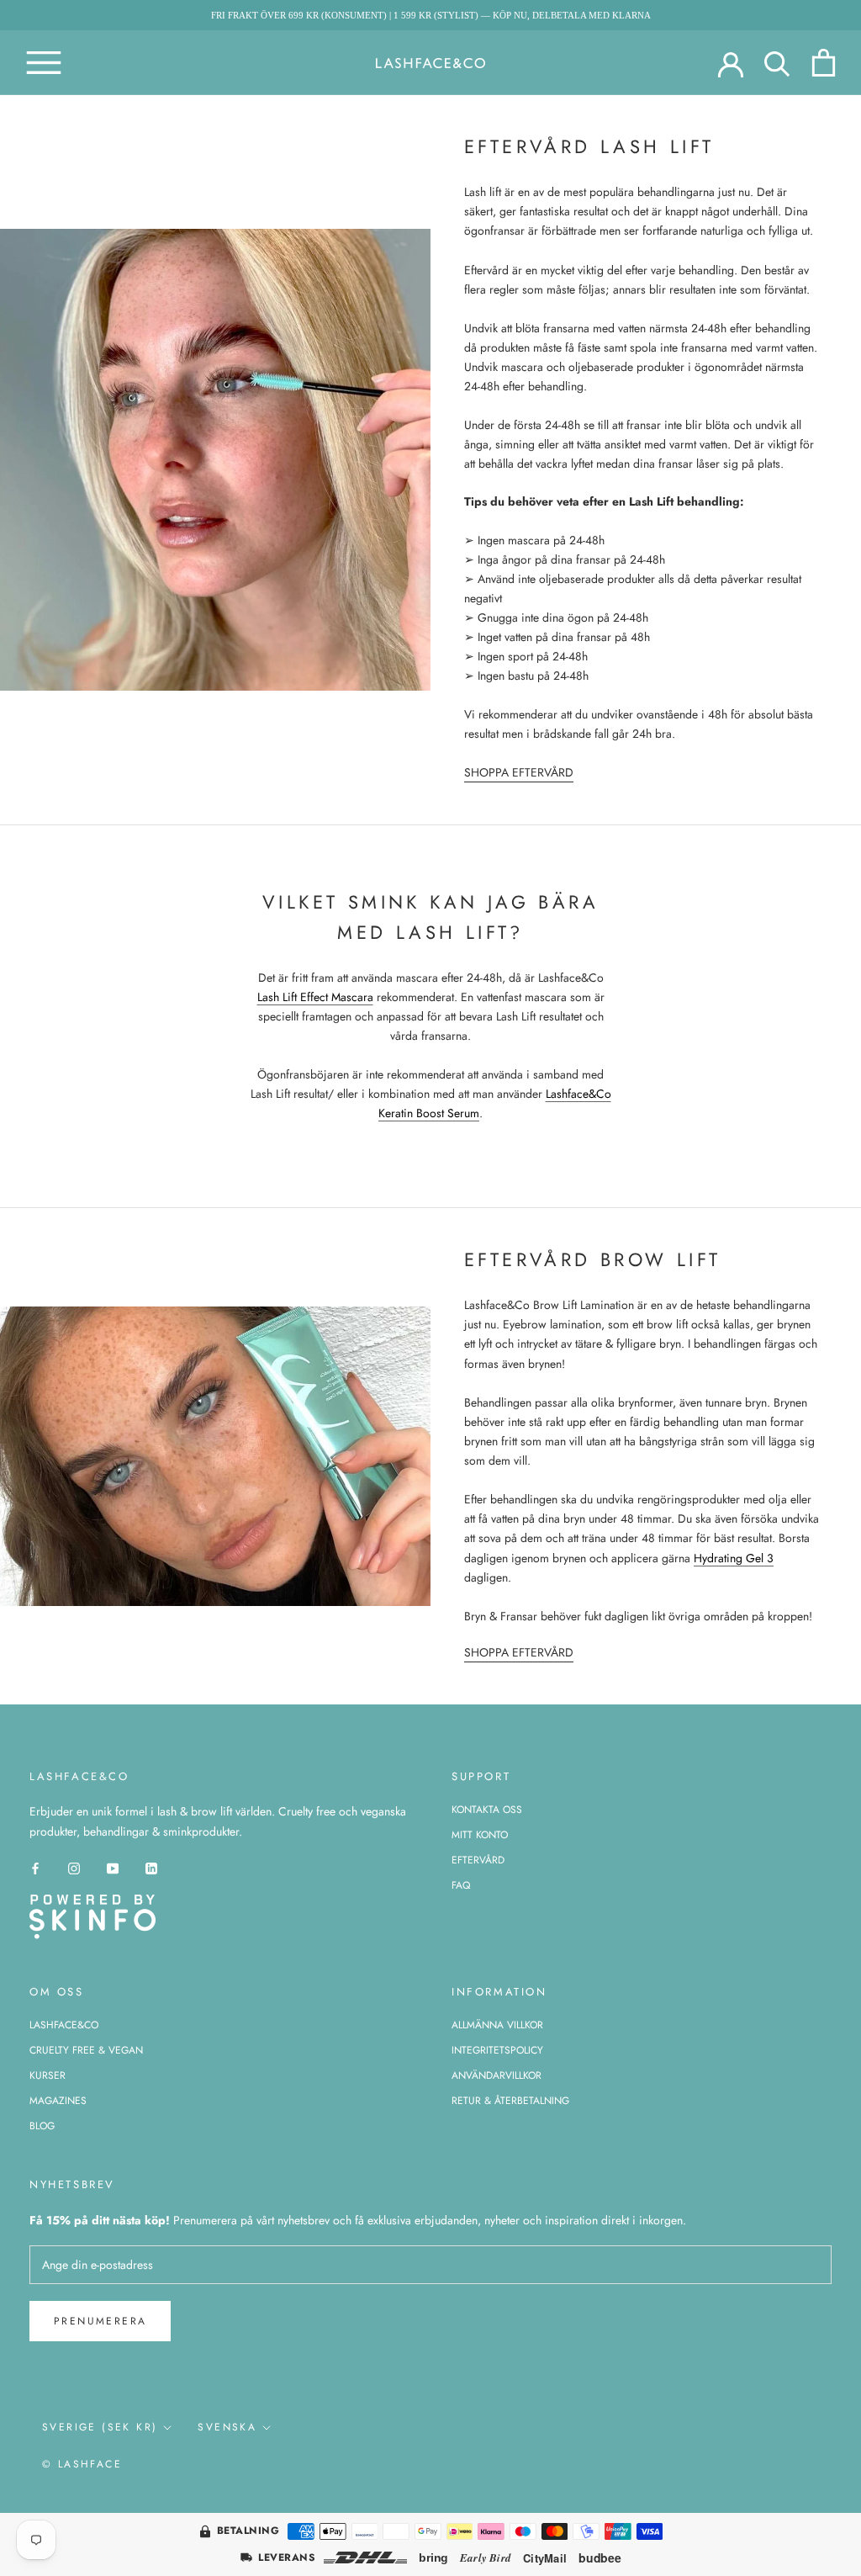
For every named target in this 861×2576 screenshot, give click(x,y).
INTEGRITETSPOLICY (497, 2050)
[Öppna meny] (44, 63)
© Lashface (82, 2464)
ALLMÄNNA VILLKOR (497, 2025)
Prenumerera (100, 2321)
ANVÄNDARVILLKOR (497, 2075)
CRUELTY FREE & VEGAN (86, 2050)
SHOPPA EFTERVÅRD (519, 772)
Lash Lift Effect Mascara (315, 997)
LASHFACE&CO (64, 2025)
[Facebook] (35, 1868)
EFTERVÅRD (478, 1860)
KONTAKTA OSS (487, 1810)
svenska (227, 2427)
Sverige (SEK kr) (100, 2427)
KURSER (48, 2075)
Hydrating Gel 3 (734, 1558)
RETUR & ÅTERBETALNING (510, 2101)
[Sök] (777, 63)
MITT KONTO (480, 1835)
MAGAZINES (58, 2101)
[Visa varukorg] (824, 63)
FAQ (461, 1885)
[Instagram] (74, 1868)
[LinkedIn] (151, 1868)
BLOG (42, 2126)
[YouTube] (113, 1868)
